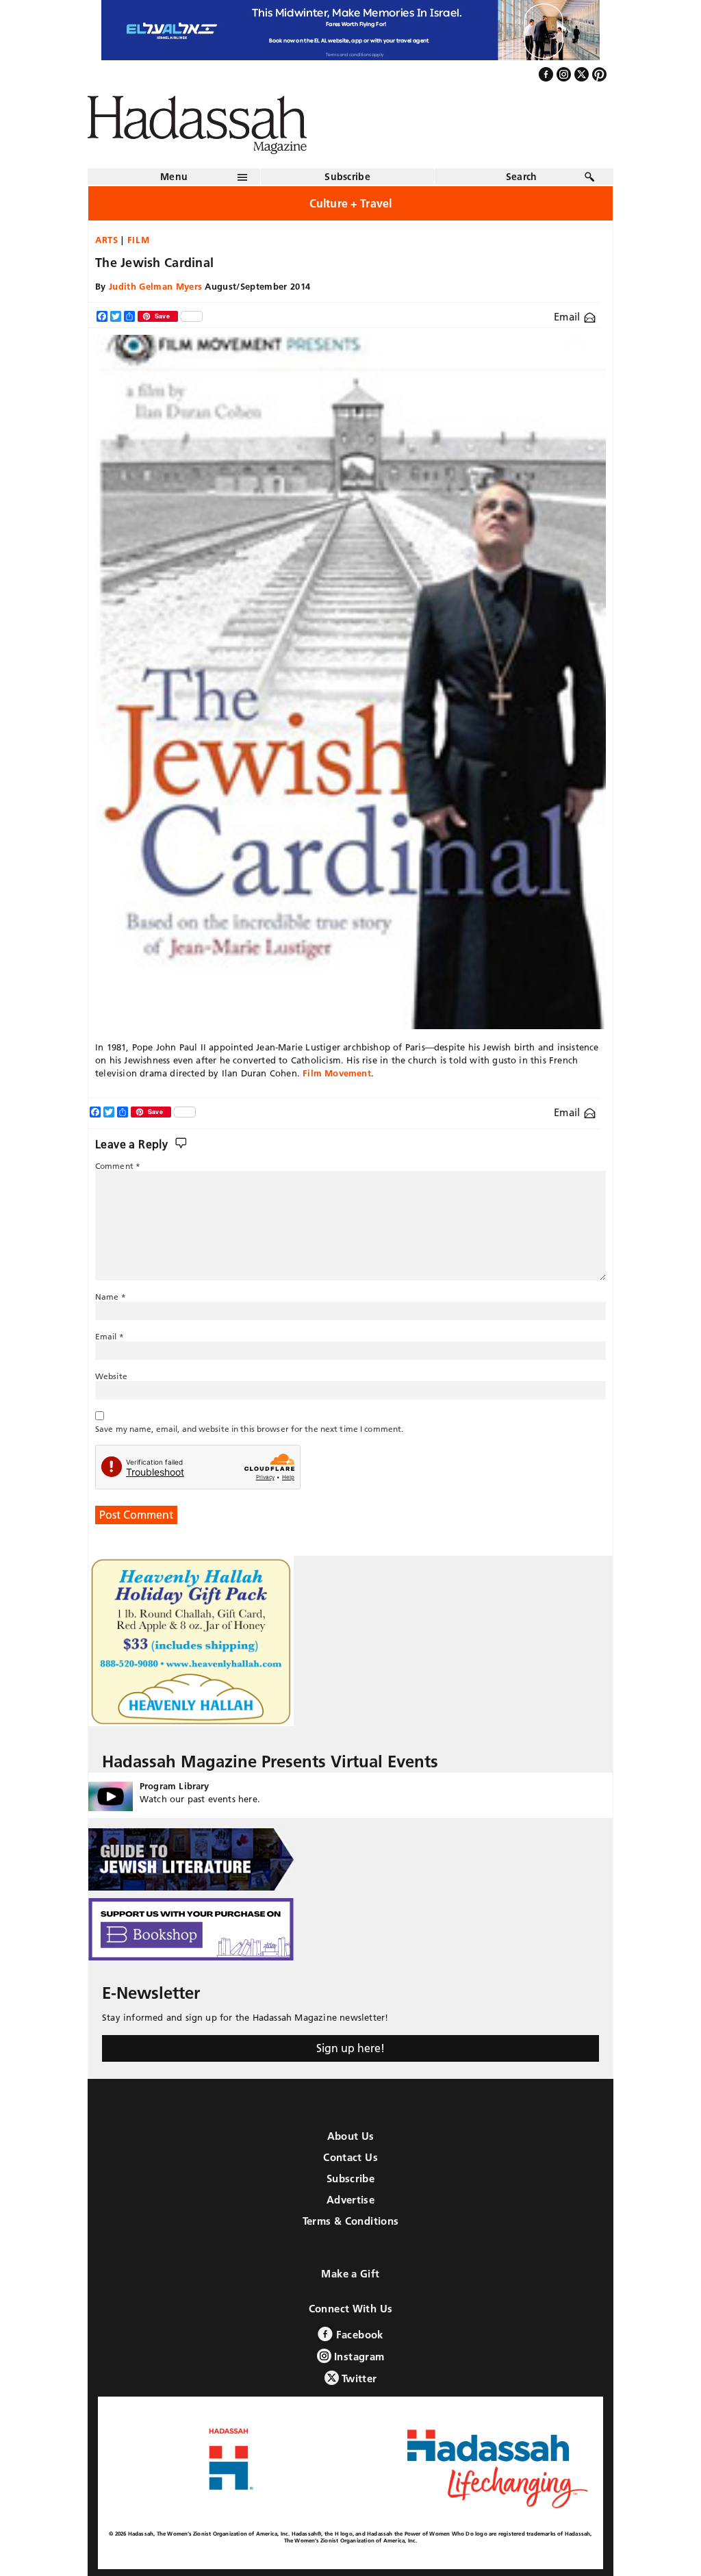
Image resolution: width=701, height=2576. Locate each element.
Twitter (358, 2378)
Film (139, 240)
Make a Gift (350, 2274)
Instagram (358, 2357)
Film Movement (337, 1073)
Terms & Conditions (351, 2221)
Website (111, 1376)
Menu (174, 177)
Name (111, 1297)
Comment (118, 1166)
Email (569, 317)
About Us (351, 2136)
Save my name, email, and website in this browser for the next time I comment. (249, 1429)
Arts (107, 240)
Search (522, 177)
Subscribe (347, 177)
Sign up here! (350, 2048)
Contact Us (350, 2157)
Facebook (358, 2335)
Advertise (350, 2200)
